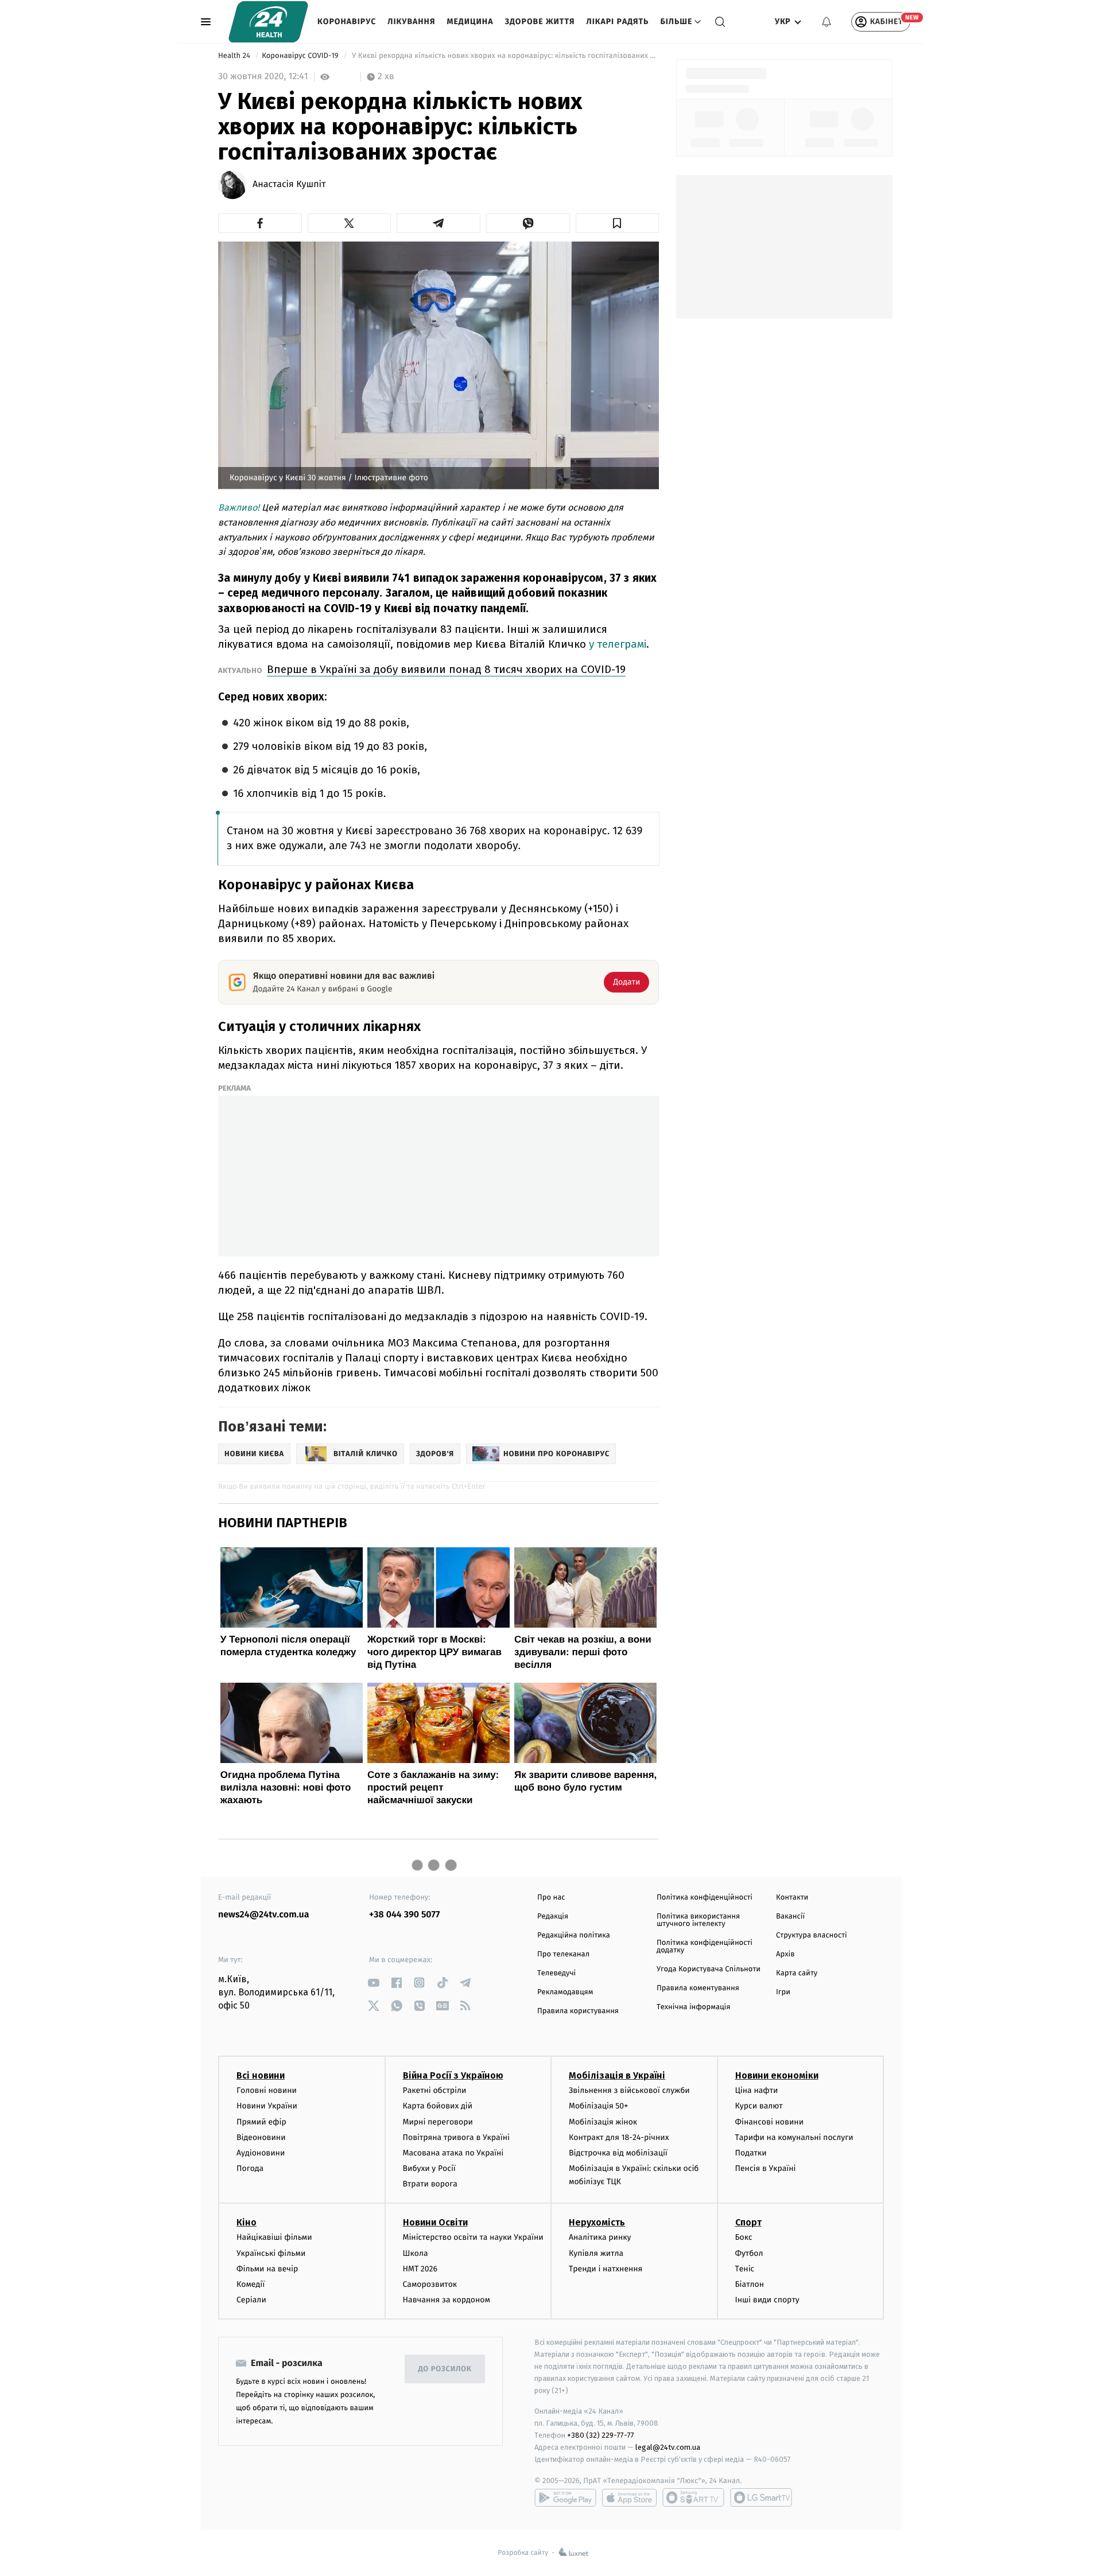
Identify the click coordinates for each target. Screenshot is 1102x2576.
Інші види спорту (767, 2300)
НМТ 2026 (420, 2269)
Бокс (744, 2237)
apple (629, 2497)
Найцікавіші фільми (274, 2237)
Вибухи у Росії (429, 2168)
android (565, 2497)
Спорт (748, 2222)
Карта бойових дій (438, 2106)
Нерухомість (597, 2222)
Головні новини (267, 2090)
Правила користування (578, 2011)
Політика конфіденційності (705, 1898)
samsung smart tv (761, 2497)
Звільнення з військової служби (629, 2090)
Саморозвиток (430, 2284)
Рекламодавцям (565, 1992)
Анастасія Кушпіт (289, 185)
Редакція (553, 1917)
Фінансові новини (770, 2122)
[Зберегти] (618, 223)
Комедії (251, 2284)
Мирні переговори (438, 2122)
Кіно (247, 2222)
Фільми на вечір (267, 2269)
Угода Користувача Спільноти (709, 1969)
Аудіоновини (261, 2153)
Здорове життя (540, 22)
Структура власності (812, 1935)
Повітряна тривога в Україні (456, 2137)
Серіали (251, 2300)
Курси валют (759, 2106)
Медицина (470, 22)
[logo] (268, 22)
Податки (751, 2153)
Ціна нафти (757, 2090)
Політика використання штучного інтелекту (698, 1920)
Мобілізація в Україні (617, 2075)
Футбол (749, 2253)
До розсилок (445, 2369)
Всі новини (261, 2075)
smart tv (693, 2497)
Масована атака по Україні (453, 2153)
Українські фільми (271, 2253)
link (373, 1982)
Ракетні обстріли (435, 2090)
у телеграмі (618, 644)
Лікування (411, 22)
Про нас (551, 1898)
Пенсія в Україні (766, 2168)
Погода (250, 2168)
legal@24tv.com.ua (668, 2447)
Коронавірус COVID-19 (301, 56)
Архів (785, 1954)
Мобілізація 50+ (598, 2106)
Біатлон (750, 2284)
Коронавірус (347, 22)
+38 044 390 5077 (404, 1915)
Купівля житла (596, 2253)
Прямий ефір (261, 2122)
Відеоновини (261, 2137)
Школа (416, 2253)
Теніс (745, 2269)
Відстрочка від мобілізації (618, 2153)
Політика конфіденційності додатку (705, 1947)
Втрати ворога (430, 2184)
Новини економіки (777, 2075)
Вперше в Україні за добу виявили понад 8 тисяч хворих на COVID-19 (446, 669)
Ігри (783, 1992)
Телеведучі (556, 1973)
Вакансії (790, 1917)
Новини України (267, 2106)
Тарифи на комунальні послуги (794, 2137)
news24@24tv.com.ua (264, 1915)
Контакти (792, 1898)
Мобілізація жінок (603, 2122)
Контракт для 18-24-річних (619, 2137)
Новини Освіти (435, 2222)
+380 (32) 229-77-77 (601, 2435)
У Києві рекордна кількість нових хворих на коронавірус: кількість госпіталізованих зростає (505, 56)
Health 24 (235, 56)
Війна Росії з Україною (453, 2075)
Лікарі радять (617, 22)
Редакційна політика (574, 1935)
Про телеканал (563, 1954)
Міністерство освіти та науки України (473, 2237)
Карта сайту (797, 1973)
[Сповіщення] (826, 22)
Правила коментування (698, 1988)
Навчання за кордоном (447, 2300)
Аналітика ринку (600, 2237)
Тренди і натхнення (606, 2269)
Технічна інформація (693, 2007)
